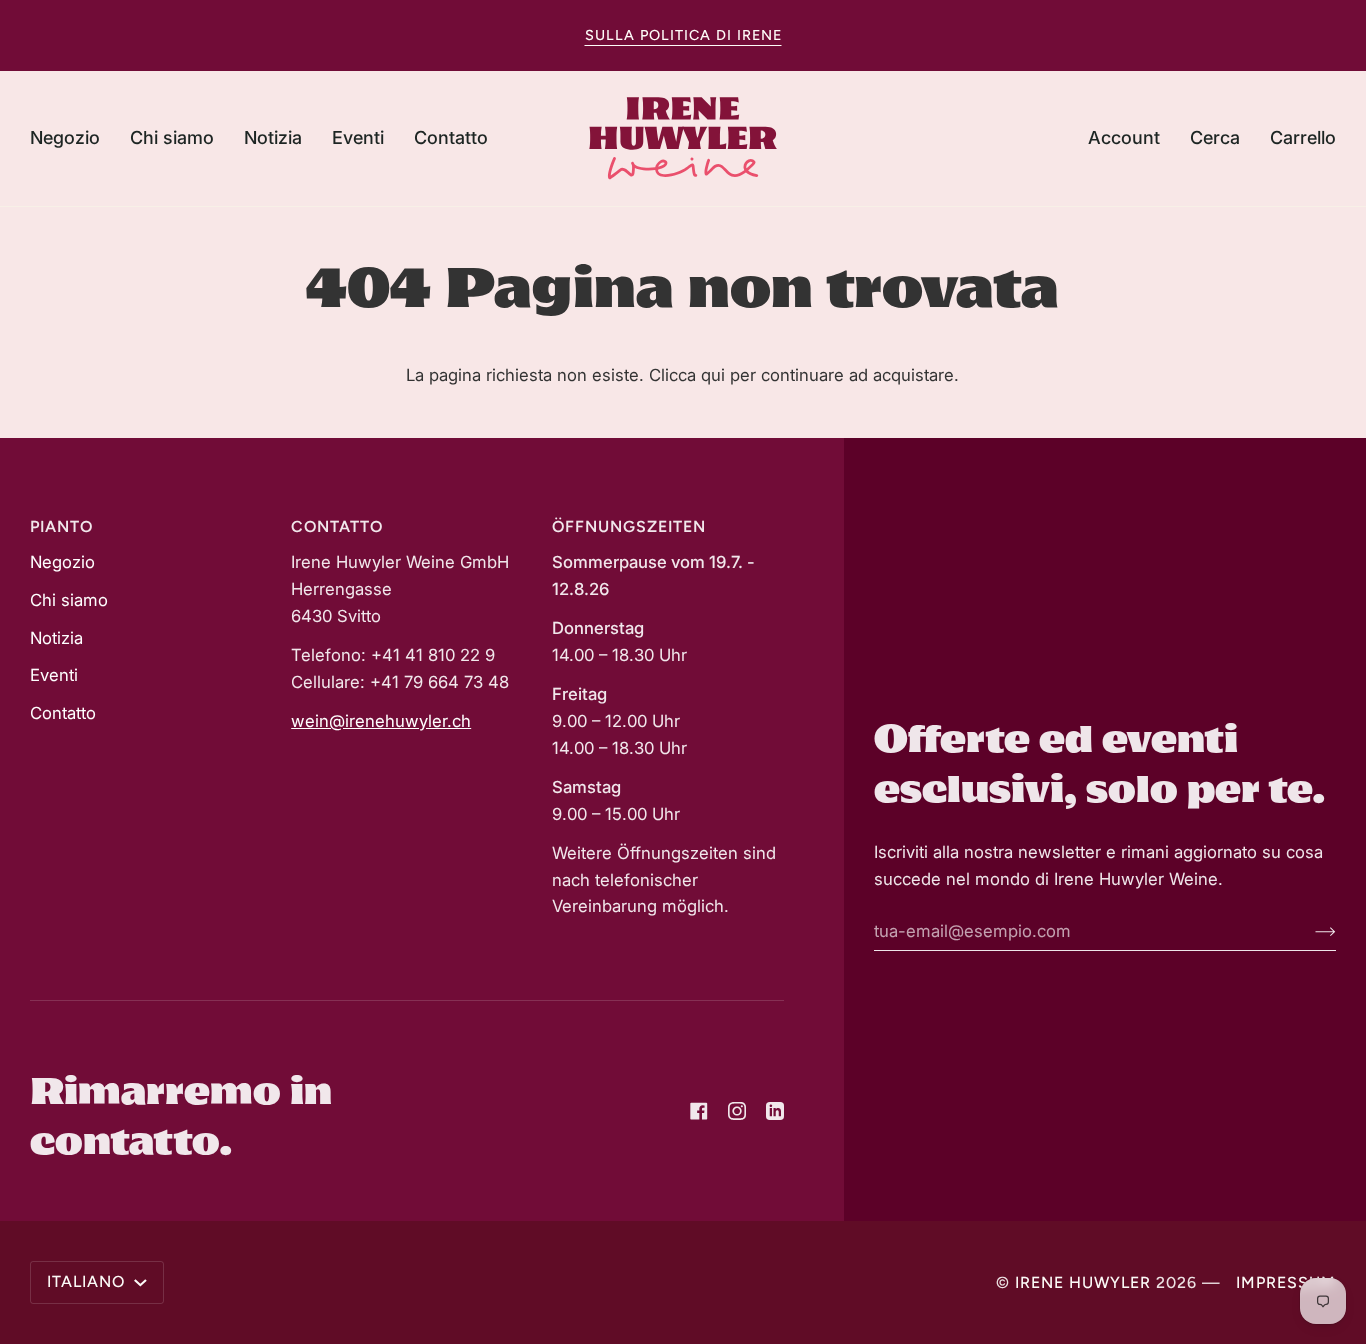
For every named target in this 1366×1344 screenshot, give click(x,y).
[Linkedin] (775, 1111)
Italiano (88, 1281)
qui (713, 375)
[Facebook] (699, 1111)
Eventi (54, 675)
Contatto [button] (337, 526)
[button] (72, 138)
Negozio (62, 562)
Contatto (63, 713)
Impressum (1286, 1282)
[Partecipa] (1309, 931)
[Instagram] (737, 1111)
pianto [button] (61, 526)
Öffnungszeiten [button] (629, 526)
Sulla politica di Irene (683, 35)
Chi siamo (69, 600)
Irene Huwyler (1083, 1282)
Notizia (56, 638)
